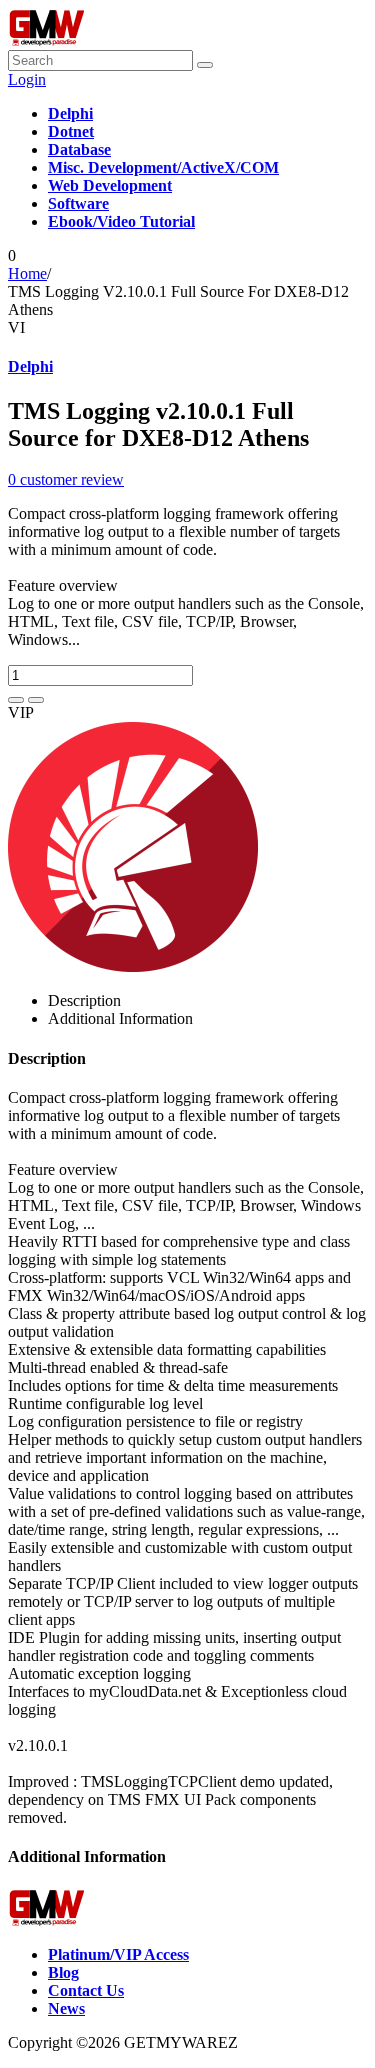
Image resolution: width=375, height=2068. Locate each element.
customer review (66, 479)
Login (27, 79)
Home (27, 273)
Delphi (30, 366)
